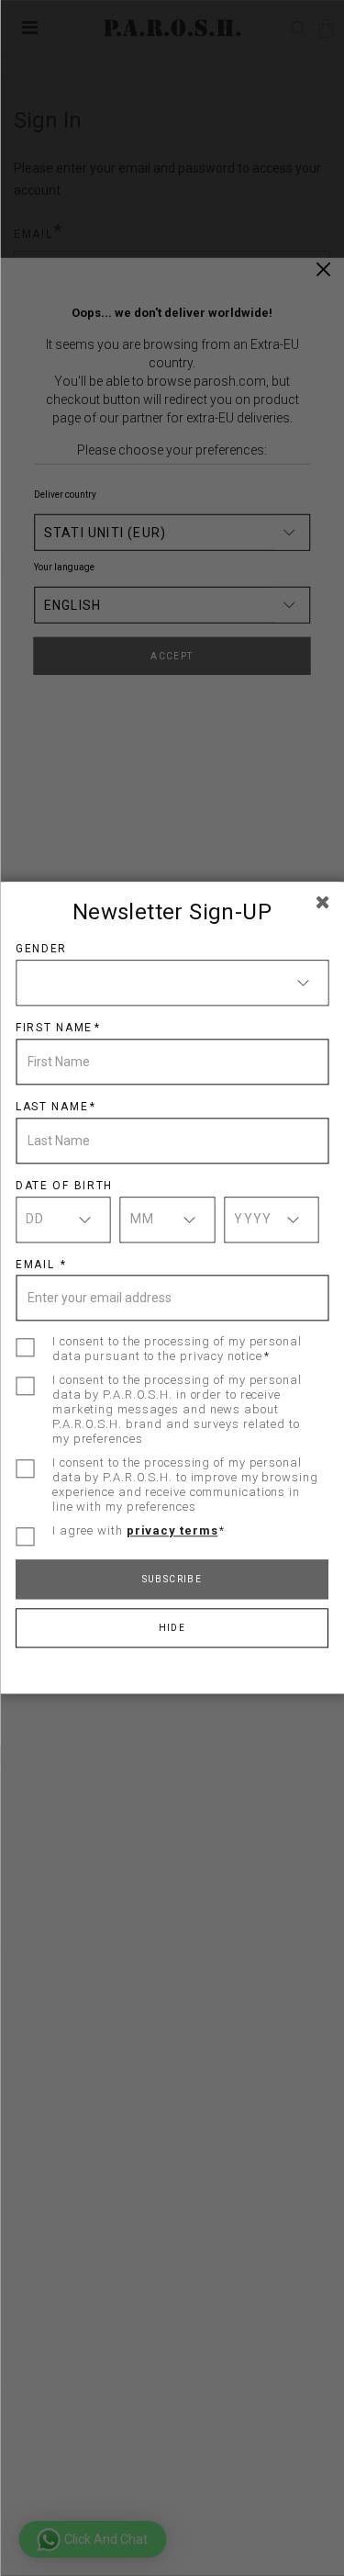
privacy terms (172, 1531)
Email (37, 1265)
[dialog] (172, 1288)
